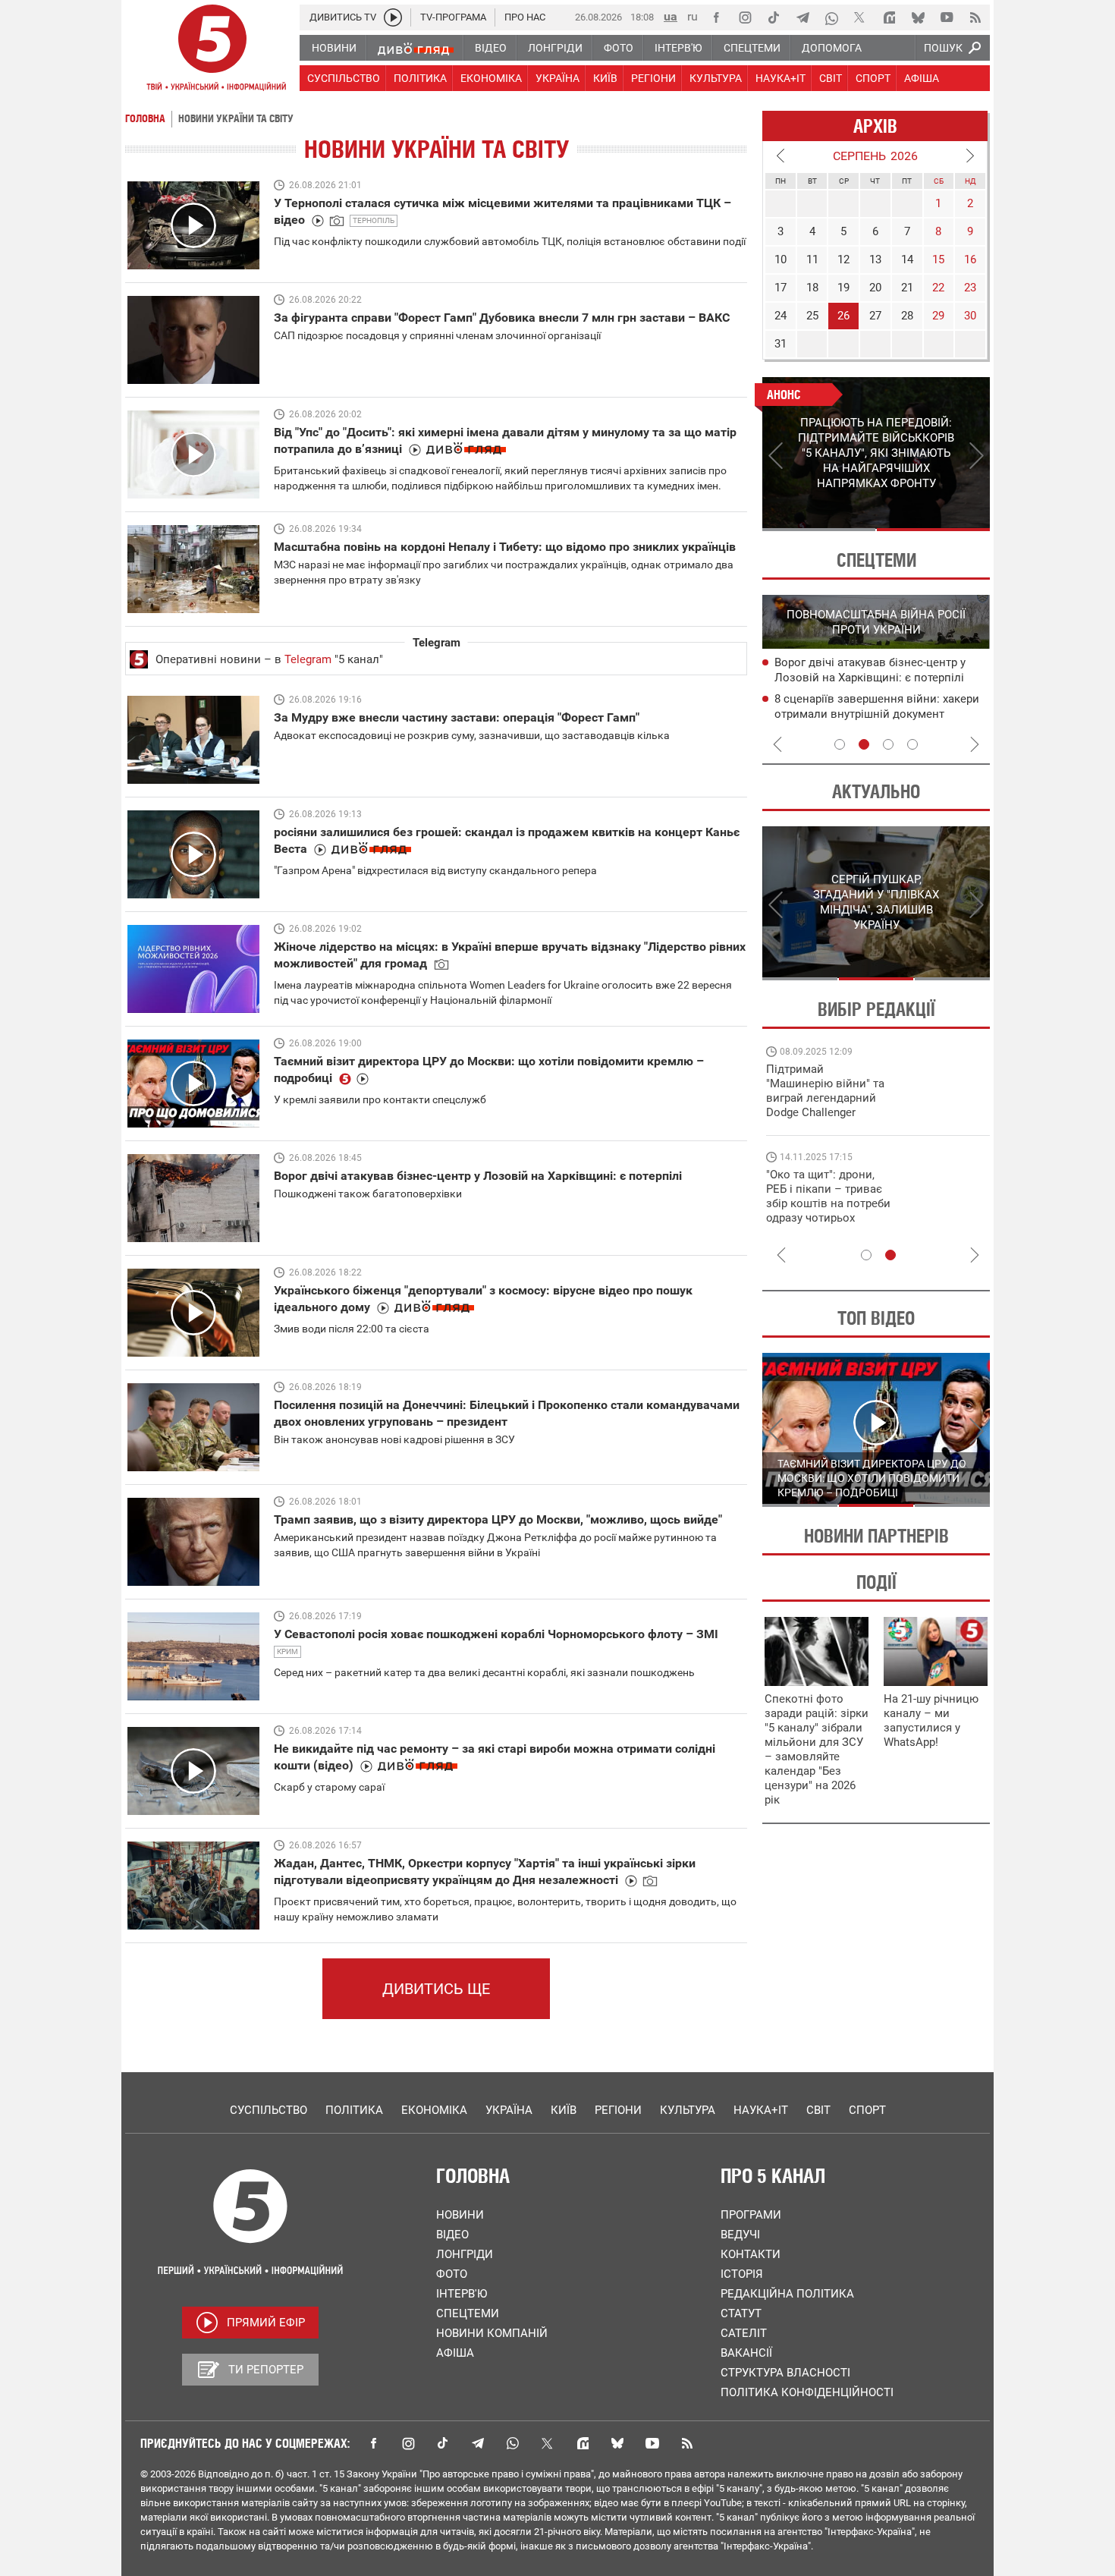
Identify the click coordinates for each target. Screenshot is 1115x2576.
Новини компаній (492, 2333)
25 (812, 316)
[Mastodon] (889, 17)
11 (812, 259)
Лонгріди (465, 2254)
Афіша (455, 2353)
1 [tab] (819, 530)
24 (780, 316)
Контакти (751, 2254)
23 (970, 288)
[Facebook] (716, 17)
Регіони (618, 2110)
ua (671, 16)
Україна (509, 2110)
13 (875, 259)
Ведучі (740, 2235)
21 (907, 288)
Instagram (408, 2443)
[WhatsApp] (831, 17)
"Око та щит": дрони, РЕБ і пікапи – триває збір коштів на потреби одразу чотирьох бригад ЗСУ (828, 1203)
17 (780, 288)
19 (843, 288)
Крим (287, 1651)
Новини (460, 2215)
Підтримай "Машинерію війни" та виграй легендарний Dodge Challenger (825, 1091)
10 (780, 259)
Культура (688, 2110)
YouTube (652, 2443)
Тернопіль (374, 220)
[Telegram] (802, 17)
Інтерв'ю (462, 2294)
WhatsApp (513, 2443)
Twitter (548, 2443)
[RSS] (975, 17)
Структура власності (785, 2373)
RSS (687, 2443)
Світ (818, 2110)
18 (812, 288)
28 (907, 316)
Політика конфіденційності (807, 2392)
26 (843, 316)
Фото (452, 2274)
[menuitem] (333, 48)
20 (875, 288)
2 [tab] (933, 530)
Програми (751, 2215)
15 (938, 259)
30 (970, 316)
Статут (741, 2313)
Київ (564, 2110)
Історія (742, 2274)
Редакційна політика (787, 2294)
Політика (354, 2110)
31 (780, 344)
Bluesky (617, 2443)
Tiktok (443, 2443)
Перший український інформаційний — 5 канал (212, 50)
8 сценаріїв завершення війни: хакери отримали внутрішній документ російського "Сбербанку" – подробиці (877, 714)
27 (875, 316)
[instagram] (745, 17)
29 (938, 316)
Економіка (434, 2110)
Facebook (373, 2443)
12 (843, 259)
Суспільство (269, 2110)
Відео (452, 2235)
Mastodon (583, 2443)
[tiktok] (774, 17)
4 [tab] (912, 744)
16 (970, 259)
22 (938, 288)
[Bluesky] (918, 17)
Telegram (308, 659)
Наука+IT (761, 2110)
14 (907, 259)
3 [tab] (888, 744)
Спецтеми (468, 2313)
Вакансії (746, 2353)
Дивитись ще (436, 1989)
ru (693, 16)
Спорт (867, 2110)
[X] (860, 17)
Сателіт (744, 2333)
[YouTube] (947, 17)
